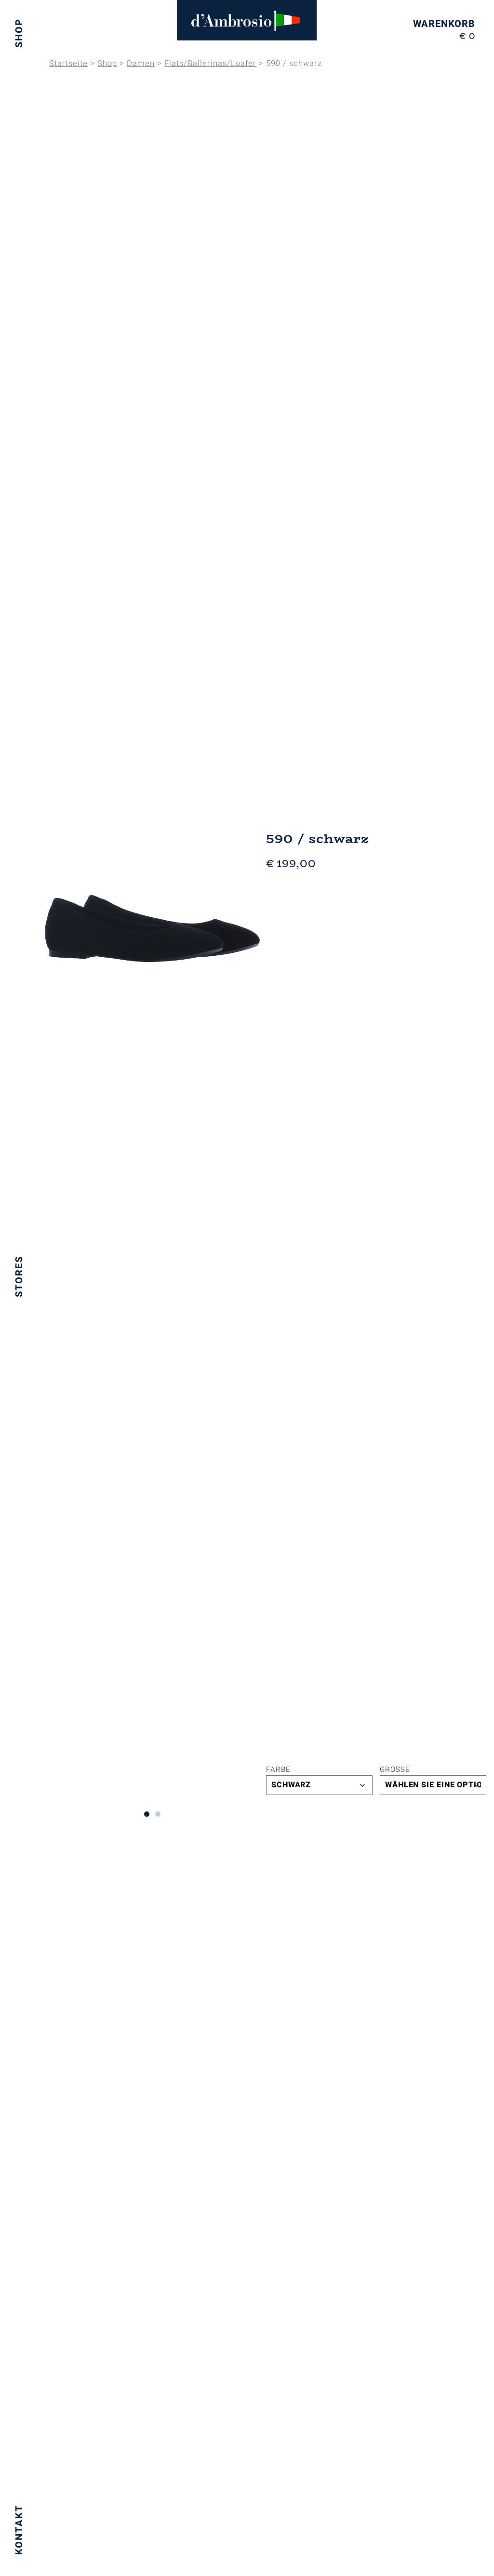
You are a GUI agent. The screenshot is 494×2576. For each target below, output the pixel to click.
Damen (141, 64)
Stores (19, 1276)
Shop (19, 33)
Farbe (278, 1769)
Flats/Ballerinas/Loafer (210, 64)
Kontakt (19, 2530)
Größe (395, 1769)
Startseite (68, 64)
